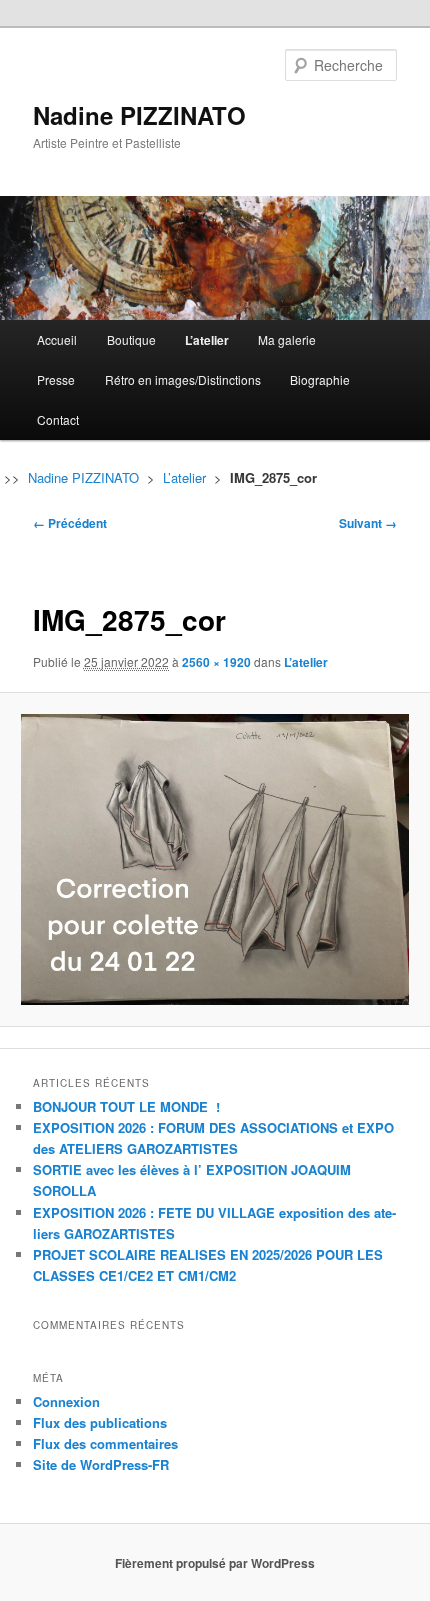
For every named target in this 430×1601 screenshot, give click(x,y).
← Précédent (70, 523)
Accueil (57, 339)
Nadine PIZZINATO (139, 115)
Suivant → (368, 523)
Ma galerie (287, 339)
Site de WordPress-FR (101, 1464)
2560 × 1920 (216, 662)
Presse (56, 379)
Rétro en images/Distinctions (183, 379)
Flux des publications (100, 1422)
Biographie (320, 379)
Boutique (131, 339)
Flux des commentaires (105, 1443)
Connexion (66, 1401)
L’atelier (207, 340)
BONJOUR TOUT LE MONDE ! (126, 1106)
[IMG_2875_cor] (214, 859)
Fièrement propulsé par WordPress (215, 1563)
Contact (58, 419)
